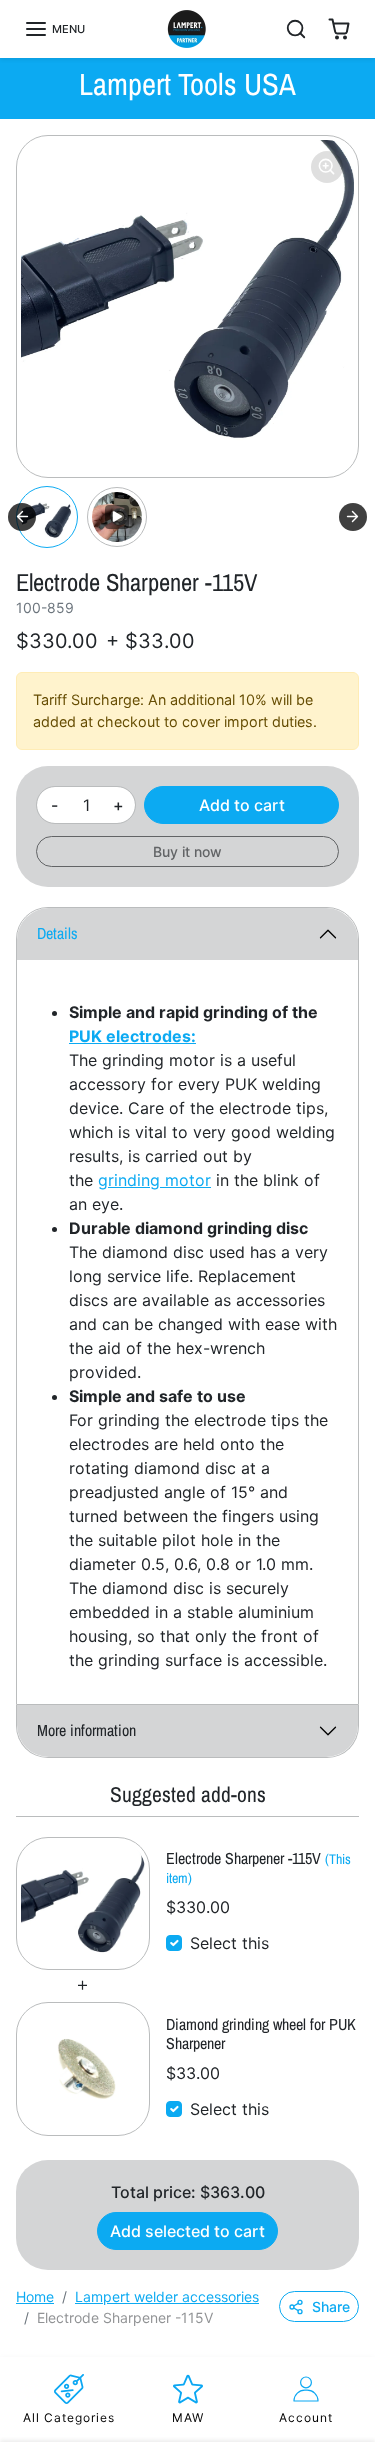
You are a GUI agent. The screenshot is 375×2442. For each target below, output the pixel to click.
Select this (229, 1943)
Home (35, 2296)
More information (86, 1730)
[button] (54, 29)
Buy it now (187, 851)
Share (331, 2306)
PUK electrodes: (132, 1036)
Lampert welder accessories (167, 2296)
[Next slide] (353, 517)
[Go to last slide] (22, 517)
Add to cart (242, 805)
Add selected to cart (187, 2231)
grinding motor (154, 1180)
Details (57, 933)
